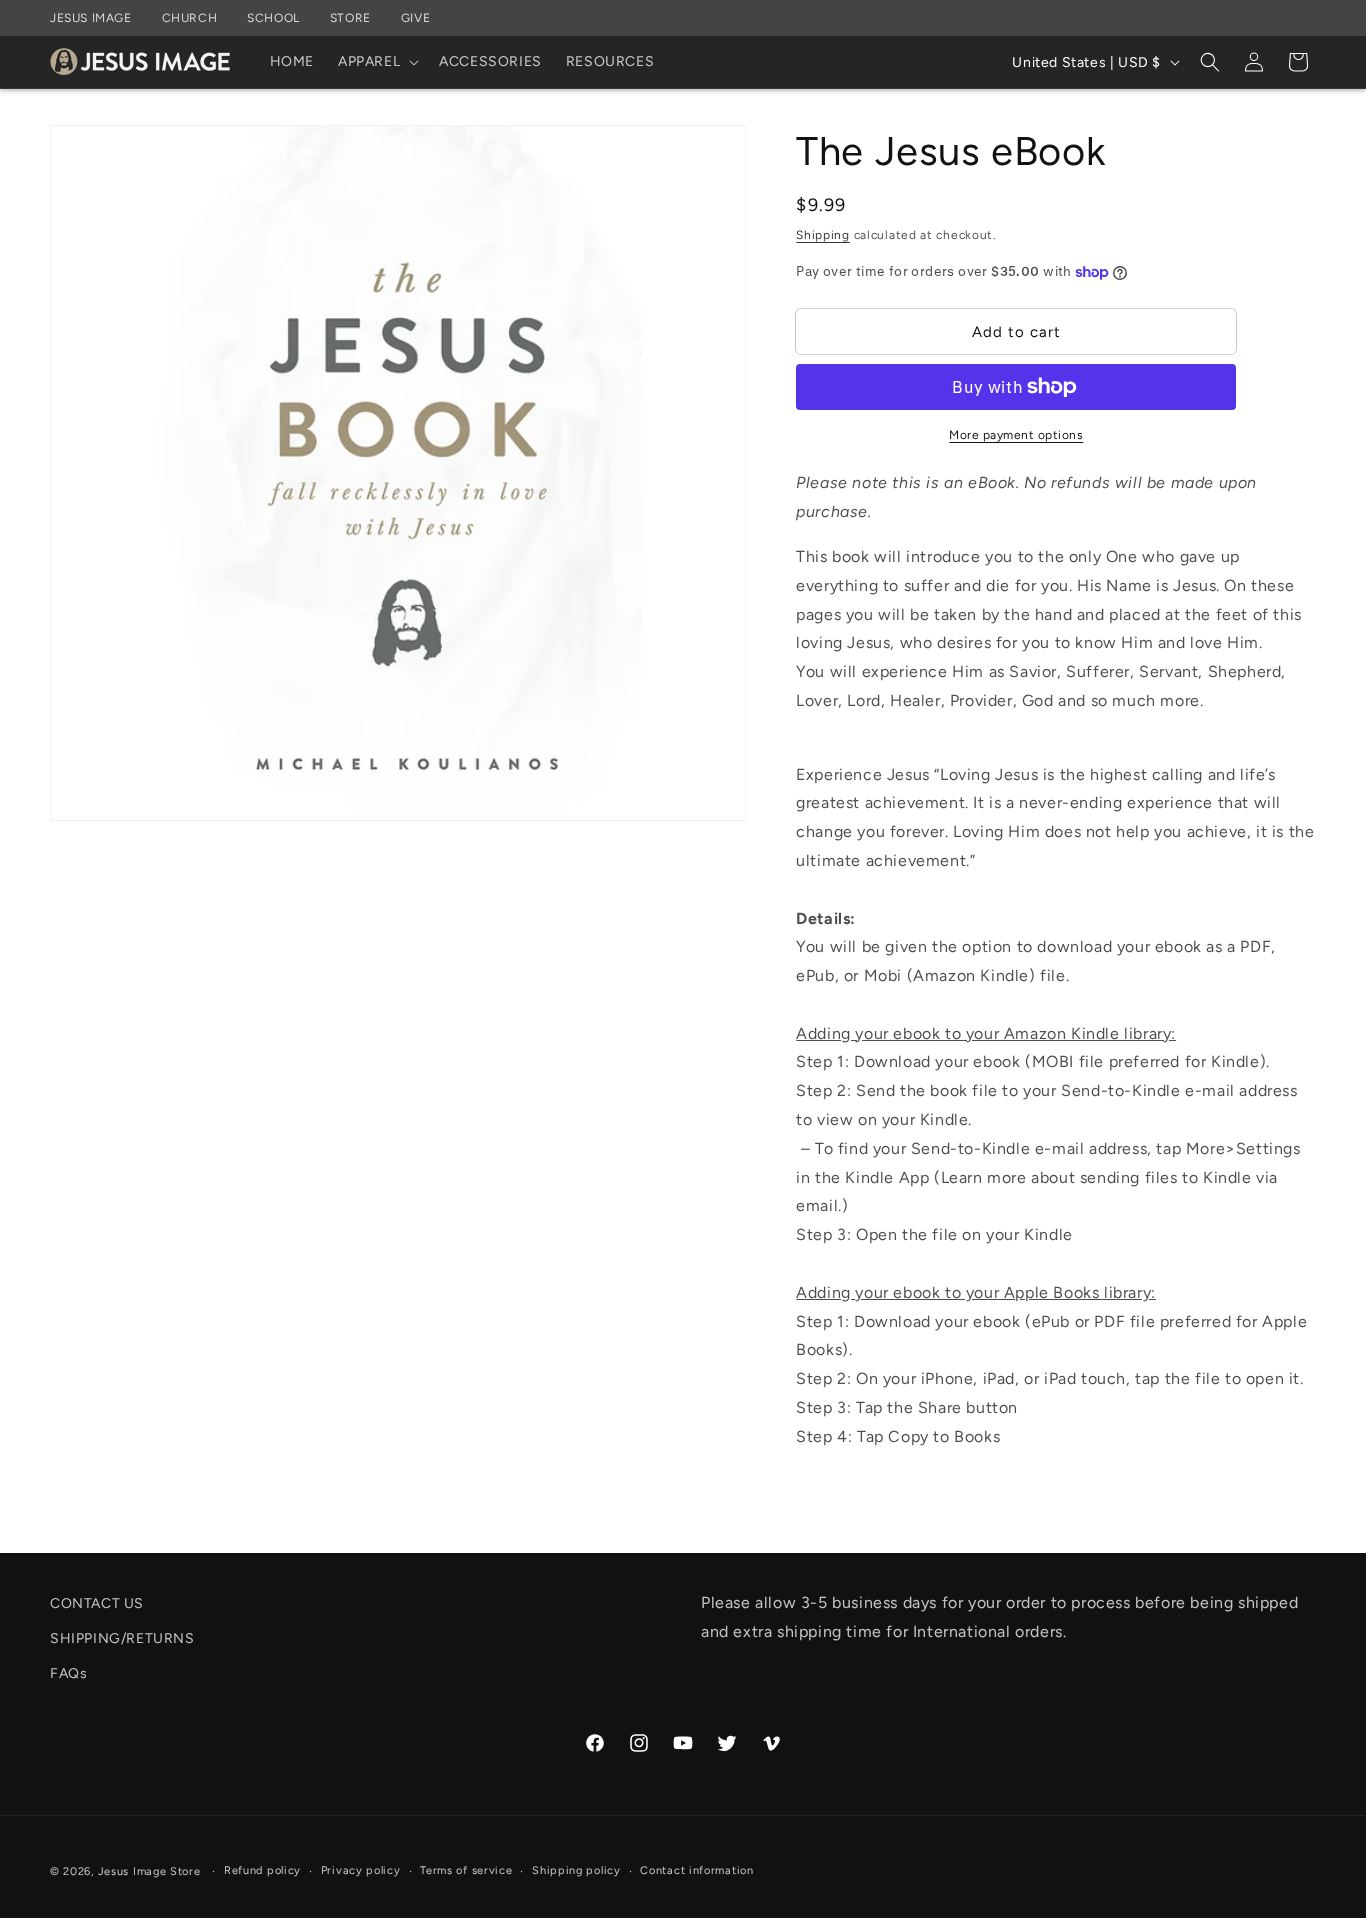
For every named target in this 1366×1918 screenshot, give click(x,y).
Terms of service (466, 1870)
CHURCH (190, 18)
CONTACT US (97, 1603)
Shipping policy (576, 1870)
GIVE (415, 18)
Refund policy (262, 1870)
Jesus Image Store (149, 1871)
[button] (376, 62)
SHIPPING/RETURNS (122, 1638)
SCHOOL (273, 18)
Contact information (696, 1870)
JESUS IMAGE (91, 18)
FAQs (68, 1673)
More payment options (1016, 435)
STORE (350, 18)
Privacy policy (361, 1870)
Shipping (823, 235)
